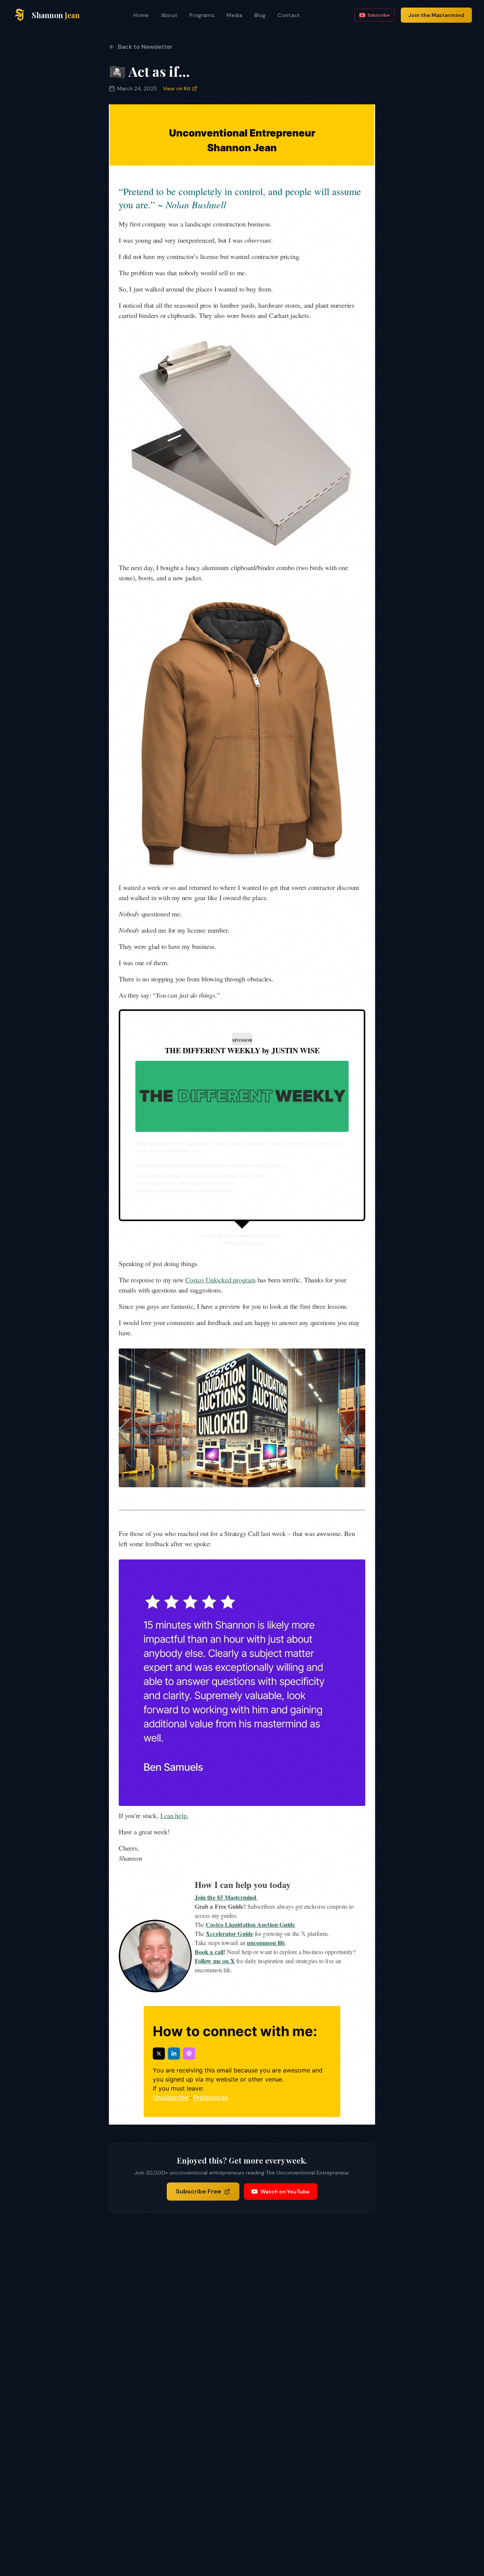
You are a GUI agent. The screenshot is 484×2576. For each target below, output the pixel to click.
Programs (202, 15)
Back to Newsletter (145, 47)
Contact (289, 15)
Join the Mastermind (436, 15)
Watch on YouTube (285, 2192)
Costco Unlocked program (220, 1280)
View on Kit (177, 88)
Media (234, 15)
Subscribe (379, 15)
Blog (260, 15)
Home (141, 15)
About (169, 15)
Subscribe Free (199, 2191)
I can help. (175, 1815)
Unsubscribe (171, 2097)
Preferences (211, 2097)
